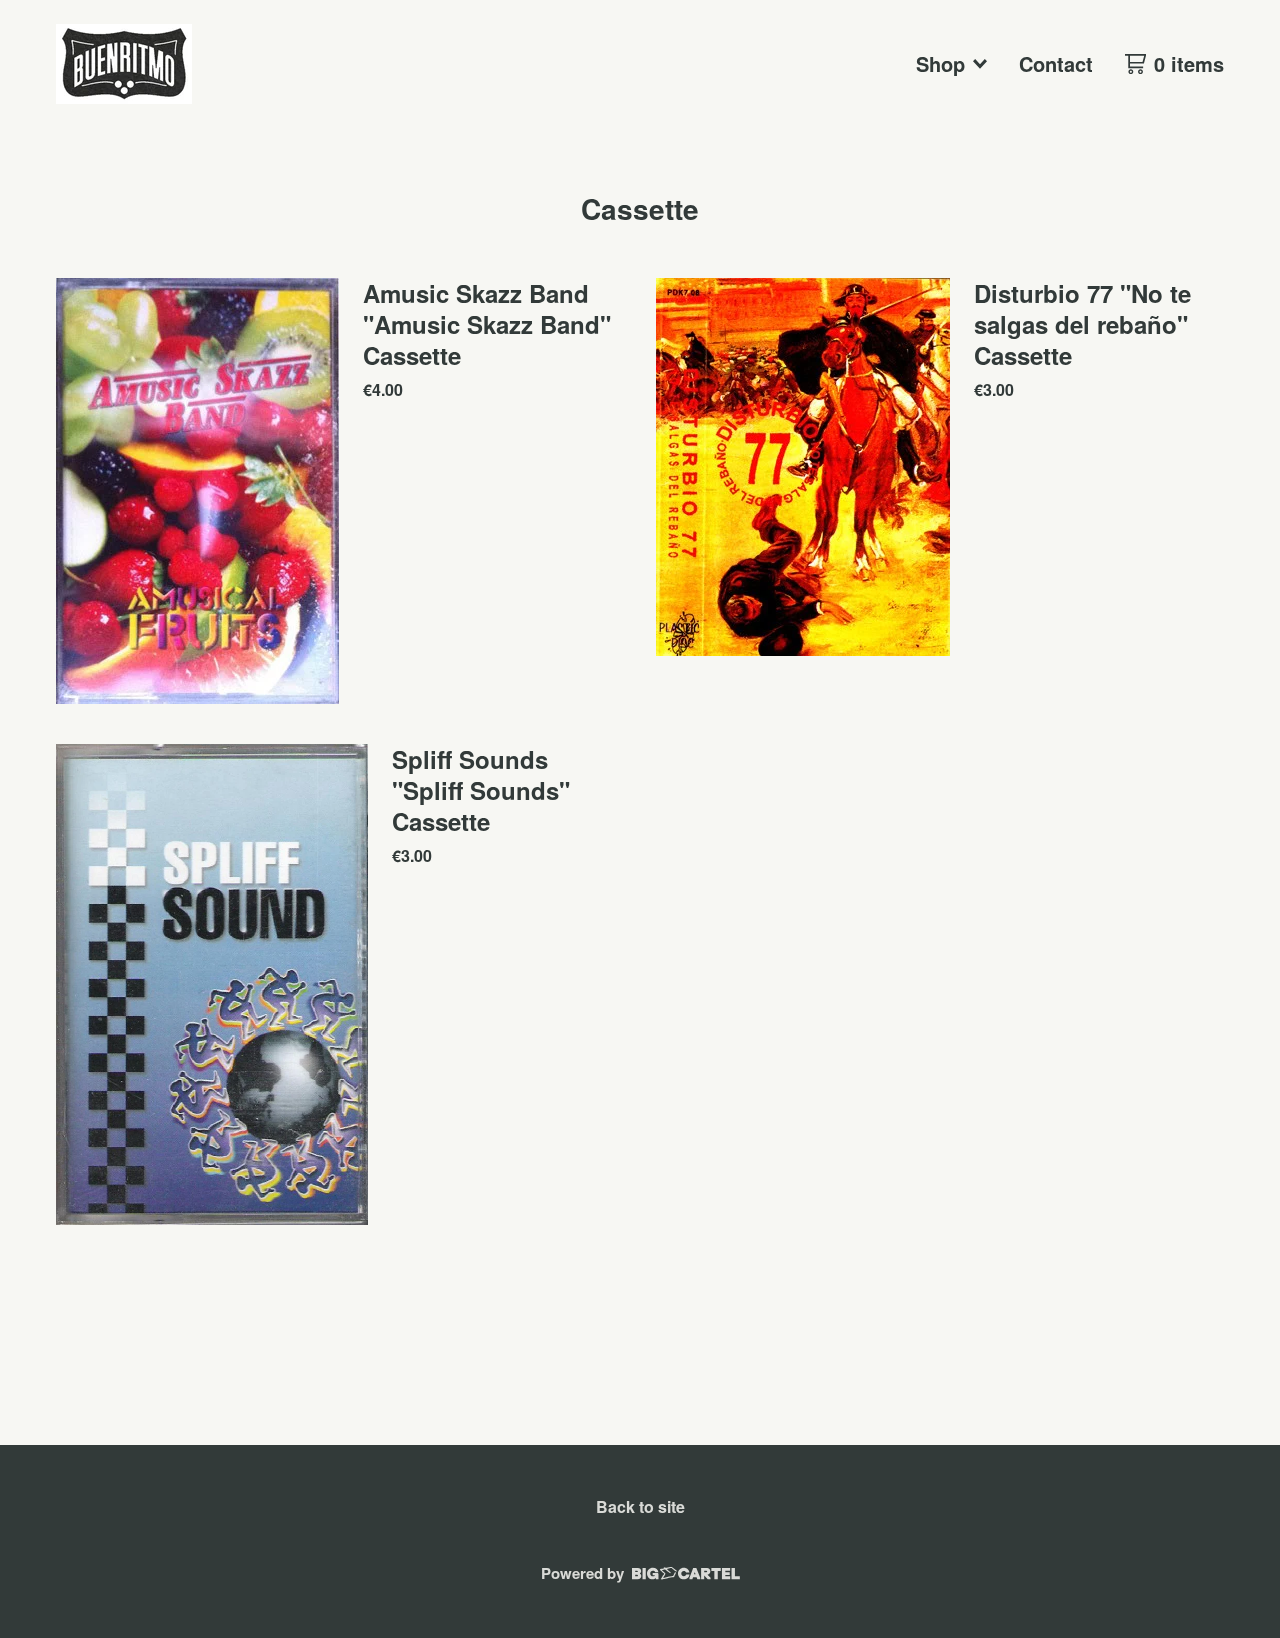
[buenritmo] (124, 64)
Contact (1056, 63)
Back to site (640, 1506)
